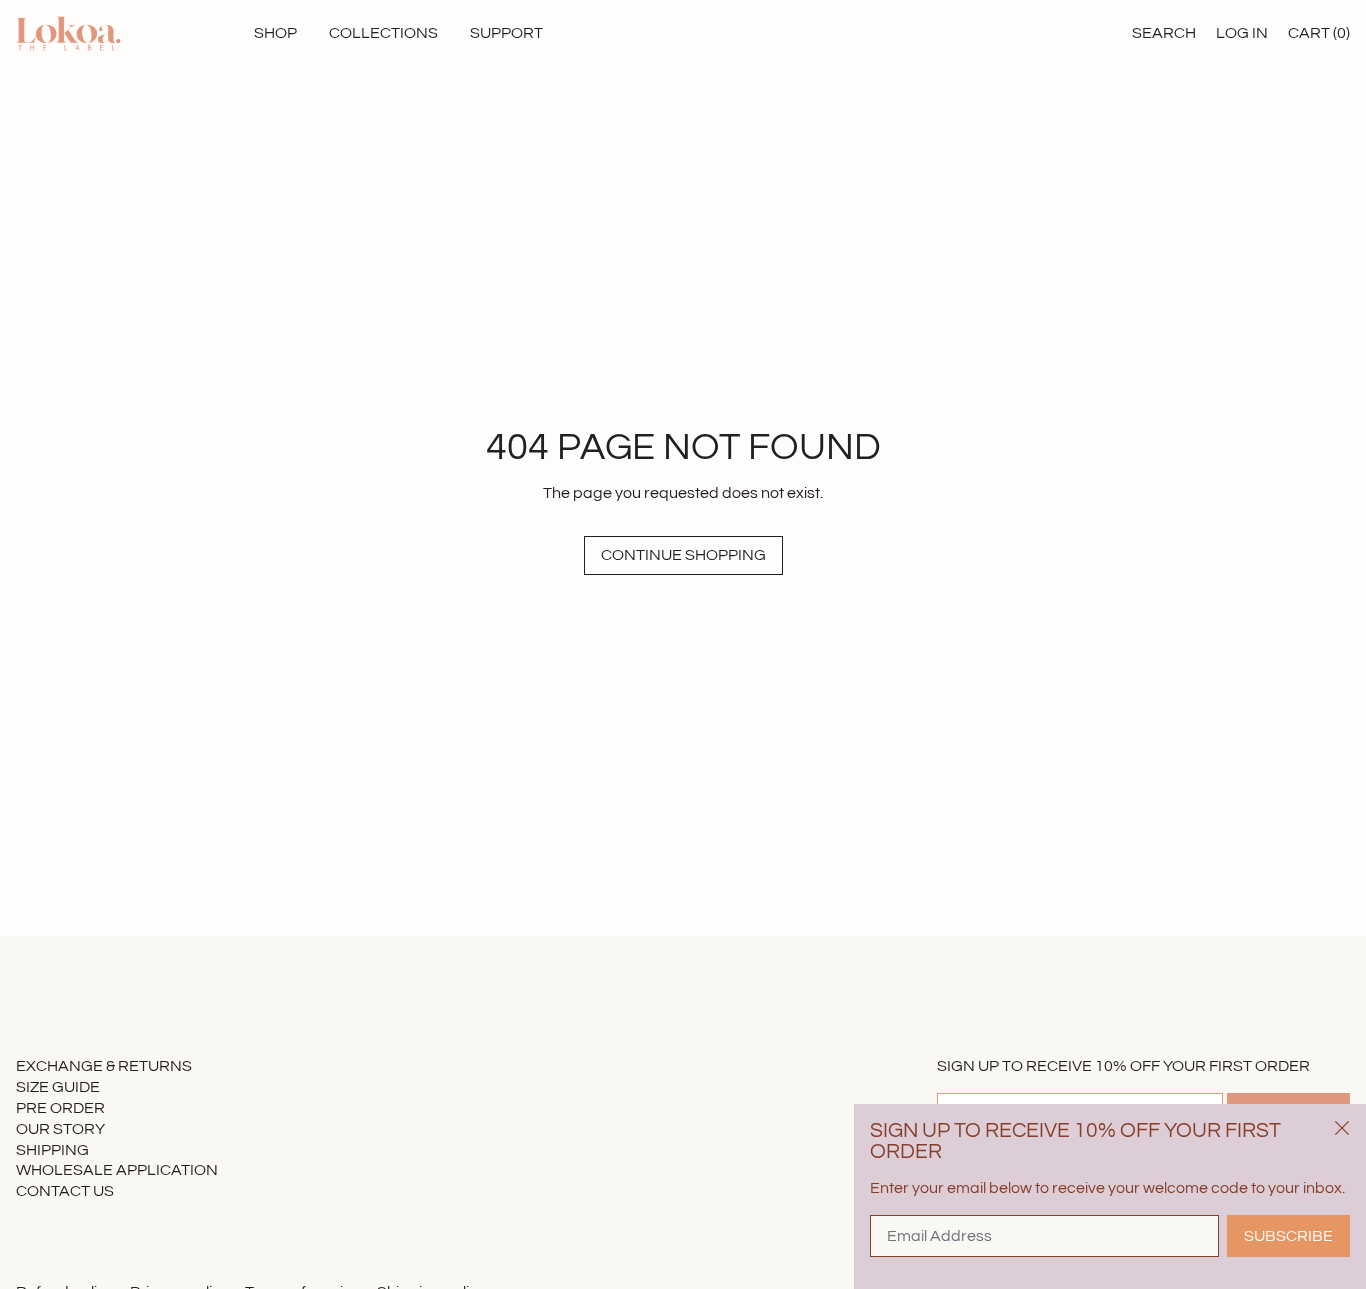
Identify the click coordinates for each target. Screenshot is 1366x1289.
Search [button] (1164, 33)
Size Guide (58, 1087)
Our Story (60, 1129)
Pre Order (60, 1108)
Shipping (52, 1150)
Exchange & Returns (104, 1066)
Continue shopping (683, 555)
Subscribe (1288, 1236)
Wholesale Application (117, 1170)
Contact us (65, 1191)
